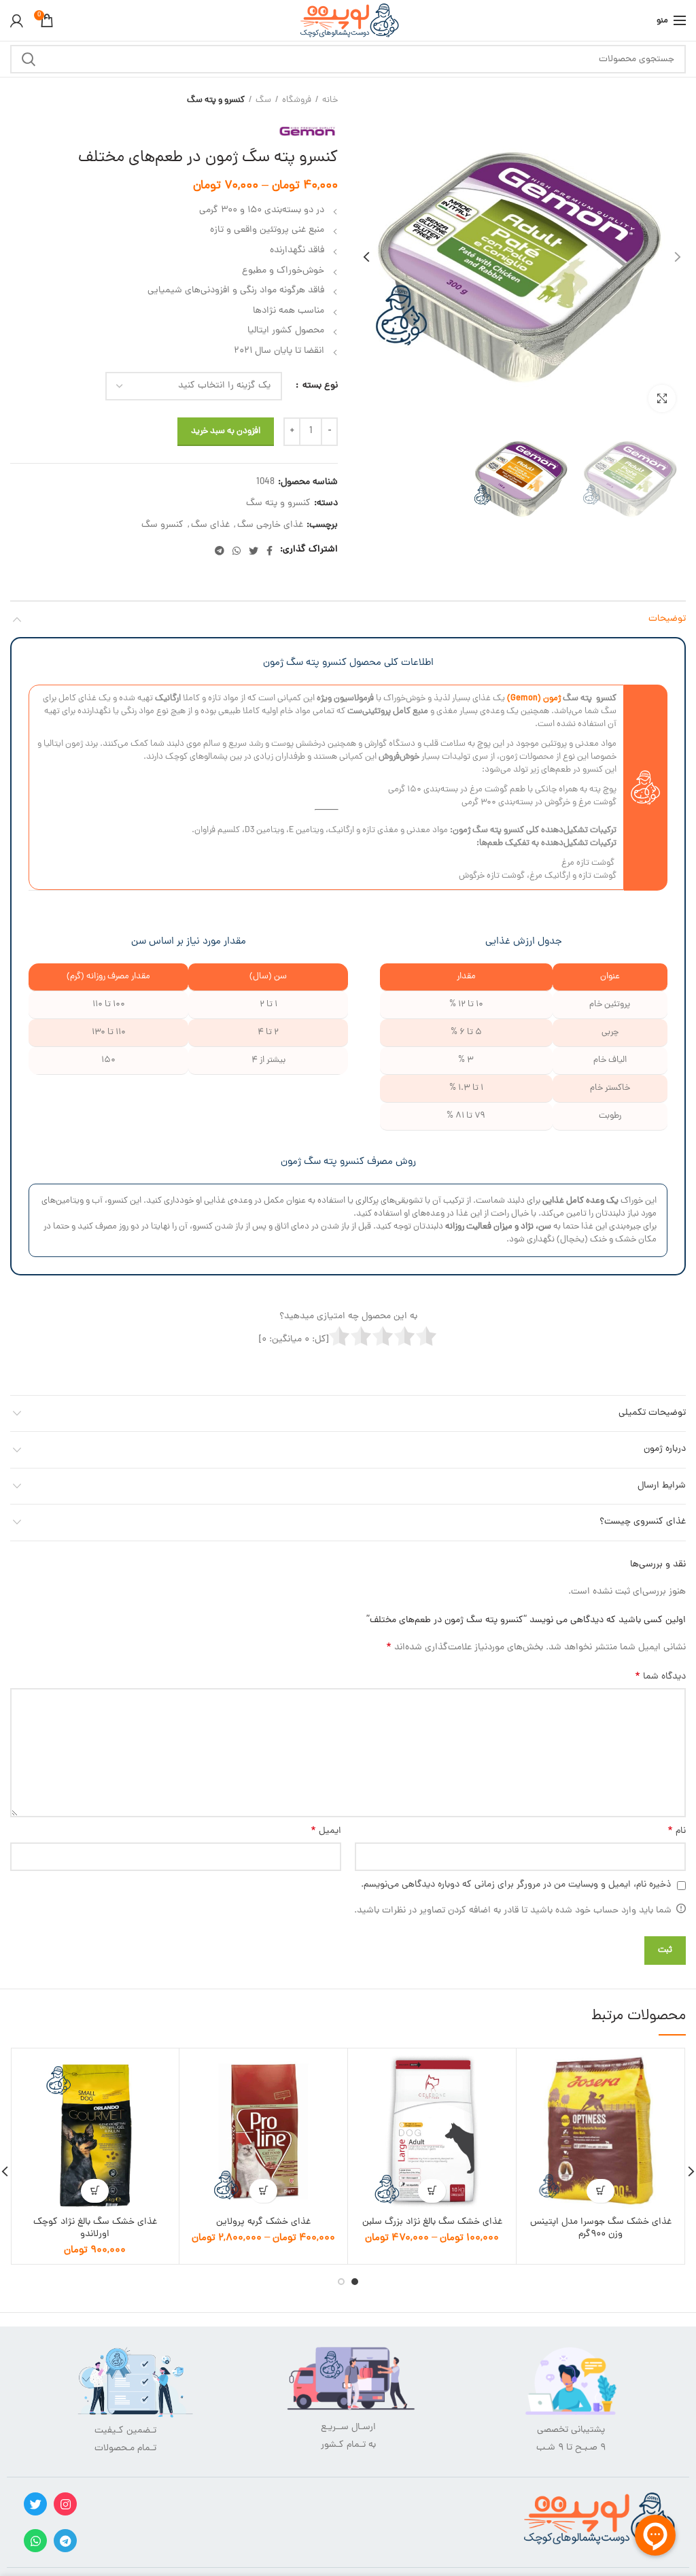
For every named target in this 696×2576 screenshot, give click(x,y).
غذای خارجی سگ (270, 526)
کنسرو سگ (162, 526)
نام (677, 1832)
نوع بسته (319, 386)
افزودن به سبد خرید (226, 431)
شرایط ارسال (662, 1486)
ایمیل (326, 1832)
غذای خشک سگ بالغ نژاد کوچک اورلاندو (95, 2229)
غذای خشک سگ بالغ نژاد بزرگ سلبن (432, 2222)
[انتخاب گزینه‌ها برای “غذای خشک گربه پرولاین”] (263, 2191)
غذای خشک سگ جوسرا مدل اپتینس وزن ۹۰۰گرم (601, 2229)
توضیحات (667, 619)
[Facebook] (269, 551)
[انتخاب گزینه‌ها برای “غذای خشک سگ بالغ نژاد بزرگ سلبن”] (432, 2191)
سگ (263, 101)
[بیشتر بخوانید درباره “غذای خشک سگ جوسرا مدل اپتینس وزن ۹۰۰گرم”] (601, 2191)
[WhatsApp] (237, 551)
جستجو (29, 59)
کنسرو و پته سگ (216, 101)
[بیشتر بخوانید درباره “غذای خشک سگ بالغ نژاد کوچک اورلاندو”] (95, 2191)
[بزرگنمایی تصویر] (662, 398)
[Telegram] (220, 551)
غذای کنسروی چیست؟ (643, 1522)
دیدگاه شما (660, 1677)
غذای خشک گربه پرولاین (263, 2222)
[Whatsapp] (35, 2541)
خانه (330, 101)
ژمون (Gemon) (534, 699)
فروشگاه (297, 101)
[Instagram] (65, 2504)
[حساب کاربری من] (17, 20)
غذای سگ (210, 526)
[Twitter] (254, 551)
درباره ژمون (665, 1449)
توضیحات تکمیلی (652, 1413)
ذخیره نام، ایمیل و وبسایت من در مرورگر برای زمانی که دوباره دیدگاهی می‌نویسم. (516, 1885)
